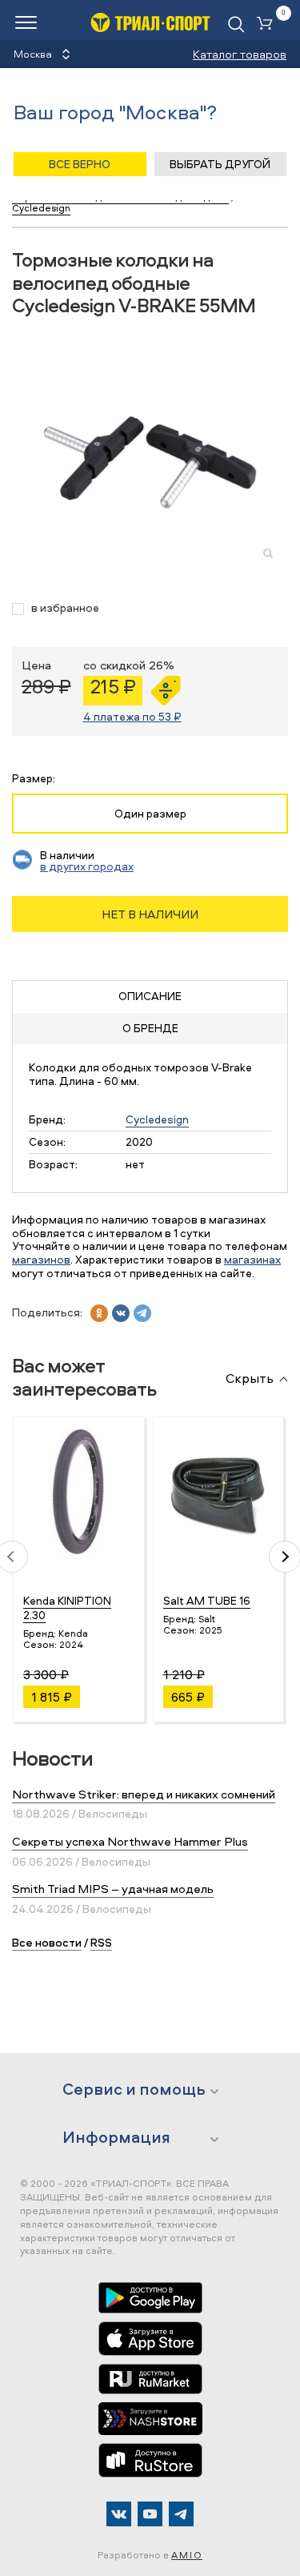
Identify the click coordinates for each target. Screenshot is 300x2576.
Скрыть (250, 1379)
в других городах (87, 866)
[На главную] (150, 22)
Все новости (47, 1942)
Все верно (80, 164)
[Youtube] (150, 2514)
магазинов (41, 1259)
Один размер (150, 813)
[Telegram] (181, 2514)
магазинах (252, 1259)
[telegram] (142, 1313)
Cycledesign (157, 1119)
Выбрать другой (220, 164)
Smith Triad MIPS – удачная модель (113, 1889)
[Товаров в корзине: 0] (268, 24)
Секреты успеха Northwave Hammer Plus (130, 1841)
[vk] (121, 1313)
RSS (101, 1942)
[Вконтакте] (119, 2514)
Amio (187, 2555)
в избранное (65, 608)
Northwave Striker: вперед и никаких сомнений (144, 1794)
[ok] (99, 1313)
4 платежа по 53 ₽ (132, 716)
